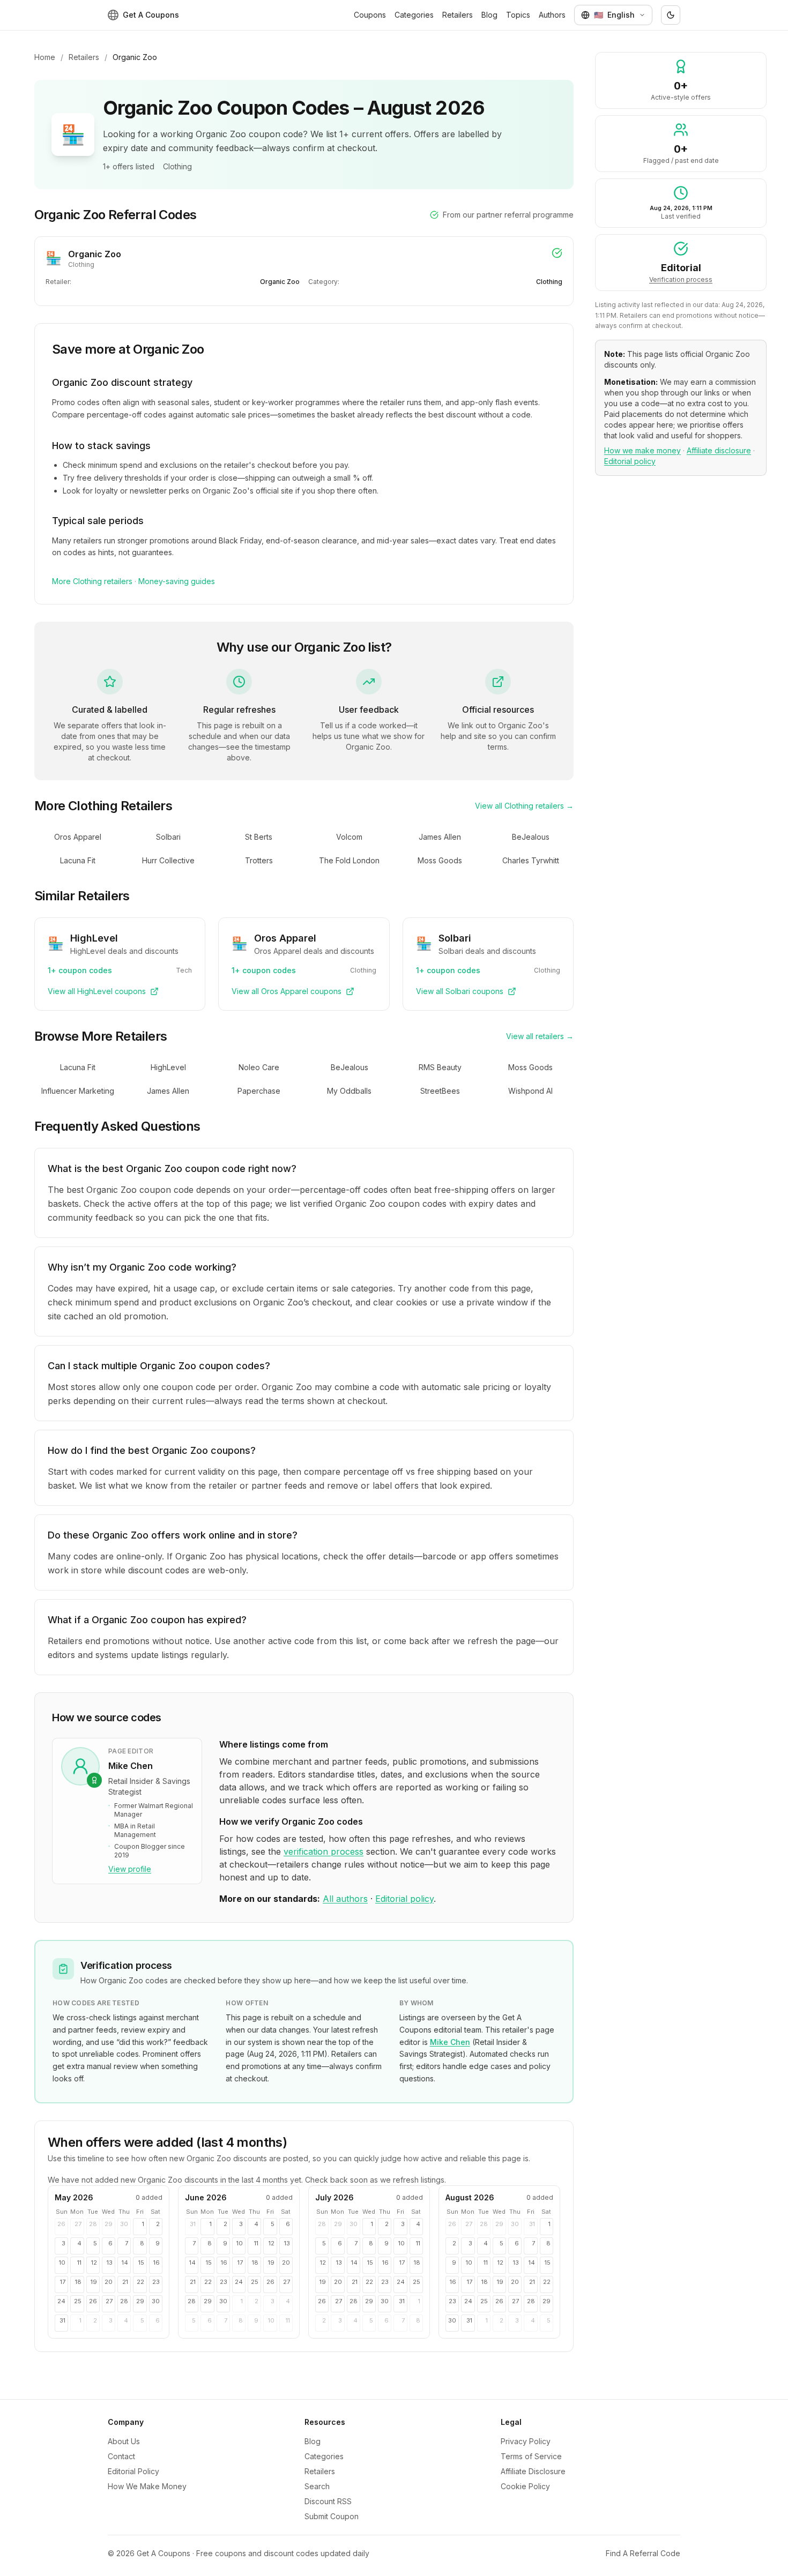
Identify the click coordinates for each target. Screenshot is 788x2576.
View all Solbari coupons (460, 991)
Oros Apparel (78, 837)
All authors (345, 1899)
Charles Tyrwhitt (531, 860)
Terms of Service (531, 2456)
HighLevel (168, 1067)
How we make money (642, 450)
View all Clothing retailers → (524, 806)
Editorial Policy (133, 2471)
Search (317, 2486)
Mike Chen (450, 2042)
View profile (130, 1869)
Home (45, 57)
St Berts (259, 837)
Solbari (168, 837)
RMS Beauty (440, 1067)
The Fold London (349, 860)
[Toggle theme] (671, 15)
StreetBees (440, 1091)
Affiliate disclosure (719, 450)
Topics (518, 15)
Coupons (370, 15)
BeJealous (531, 837)
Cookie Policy (525, 2486)
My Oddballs (349, 1091)
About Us (124, 2441)
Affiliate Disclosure (533, 2471)
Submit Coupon (332, 2516)
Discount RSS (328, 2501)
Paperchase (259, 1091)
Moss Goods (440, 860)
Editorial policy (404, 1899)
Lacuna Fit (78, 860)
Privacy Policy (526, 2441)
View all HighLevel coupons (97, 991)
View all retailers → (540, 1036)
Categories (414, 15)
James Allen (440, 837)
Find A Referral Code (643, 2553)
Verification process (681, 279)
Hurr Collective (168, 860)
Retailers (458, 15)
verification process (324, 1851)
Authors (552, 15)
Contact (121, 2456)
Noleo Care (259, 1067)
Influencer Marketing (78, 1091)
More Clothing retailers (92, 581)
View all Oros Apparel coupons (287, 991)
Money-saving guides (177, 581)
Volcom (349, 837)
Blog (489, 15)
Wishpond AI (530, 1091)
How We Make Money (147, 2486)
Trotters (259, 860)
